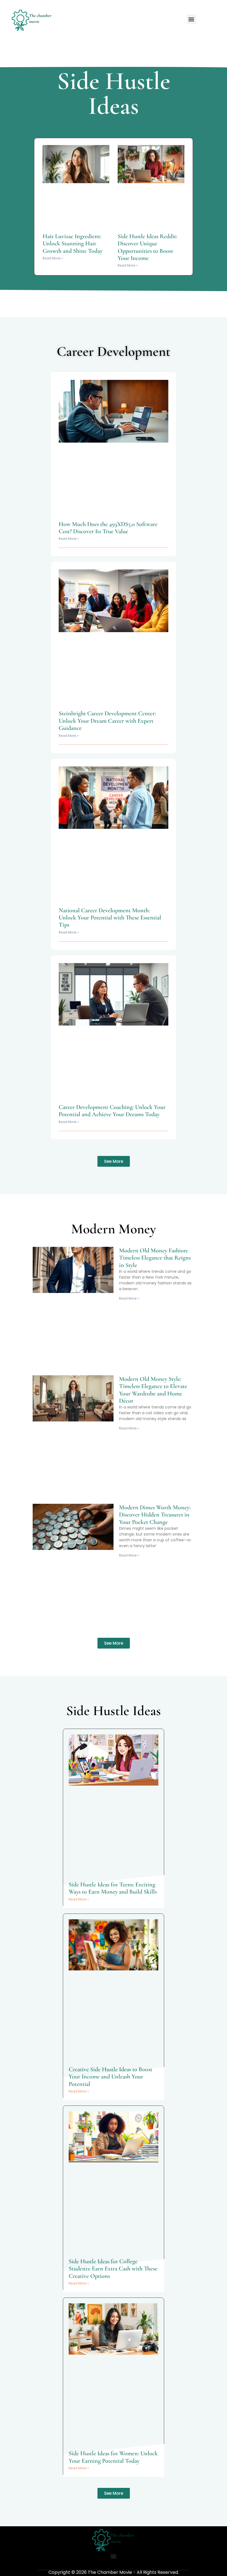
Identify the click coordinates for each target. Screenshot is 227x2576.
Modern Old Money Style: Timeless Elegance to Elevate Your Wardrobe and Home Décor (153, 1390)
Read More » (53, 258)
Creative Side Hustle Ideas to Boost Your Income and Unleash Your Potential (110, 2077)
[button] (191, 19)
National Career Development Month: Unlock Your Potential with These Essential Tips (110, 918)
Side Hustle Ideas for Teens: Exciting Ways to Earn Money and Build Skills (113, 1888)
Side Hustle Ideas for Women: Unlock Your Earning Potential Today (113, 2457)
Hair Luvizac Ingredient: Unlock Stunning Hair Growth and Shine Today (73, 244)
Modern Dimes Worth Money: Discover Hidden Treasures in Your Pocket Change (155, 1515)
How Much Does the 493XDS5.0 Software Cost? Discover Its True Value (108, 528)
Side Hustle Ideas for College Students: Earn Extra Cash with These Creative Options (113, 2269)
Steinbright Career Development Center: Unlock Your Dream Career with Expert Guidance (107, 721)
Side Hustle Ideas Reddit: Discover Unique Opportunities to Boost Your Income (147, 247)
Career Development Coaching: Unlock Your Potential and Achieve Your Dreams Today (112, 1111)
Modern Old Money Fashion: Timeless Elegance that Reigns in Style (155, 1258)
